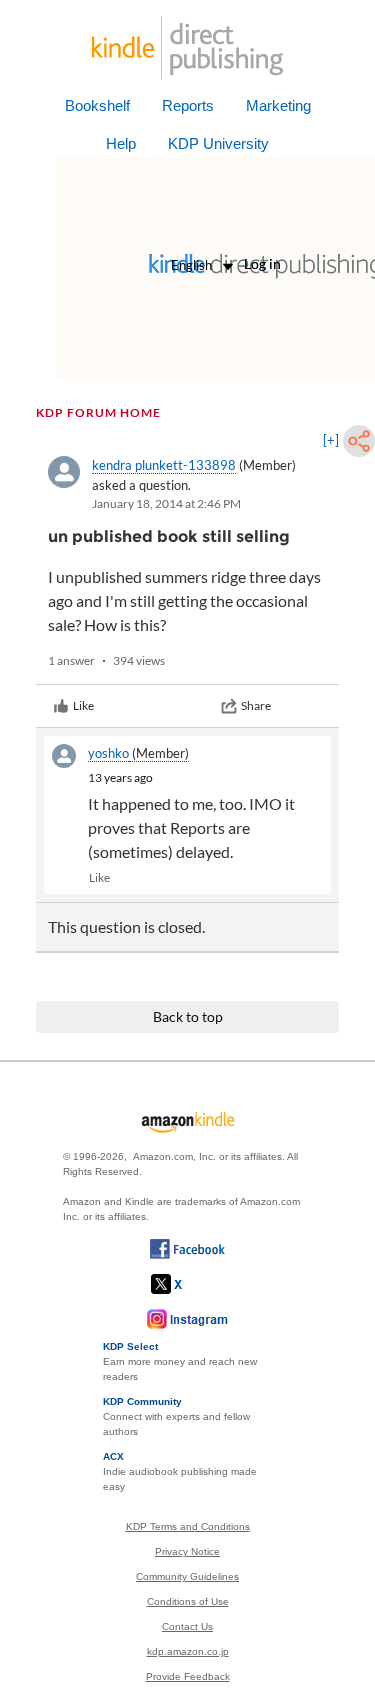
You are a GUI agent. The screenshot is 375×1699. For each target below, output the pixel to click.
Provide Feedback (188, 1676)
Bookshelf (97, 105)
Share (256, 705)
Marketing (278, 105)
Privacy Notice (187, 1551)
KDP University (218, 143)
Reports (188, 105)
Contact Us (187, 1626)
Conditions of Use (188, 1601)
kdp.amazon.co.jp (188, 1651)
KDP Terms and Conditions (188, 1526)
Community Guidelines (187, 1576)
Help (121, 143)
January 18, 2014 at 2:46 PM (166, 503)
